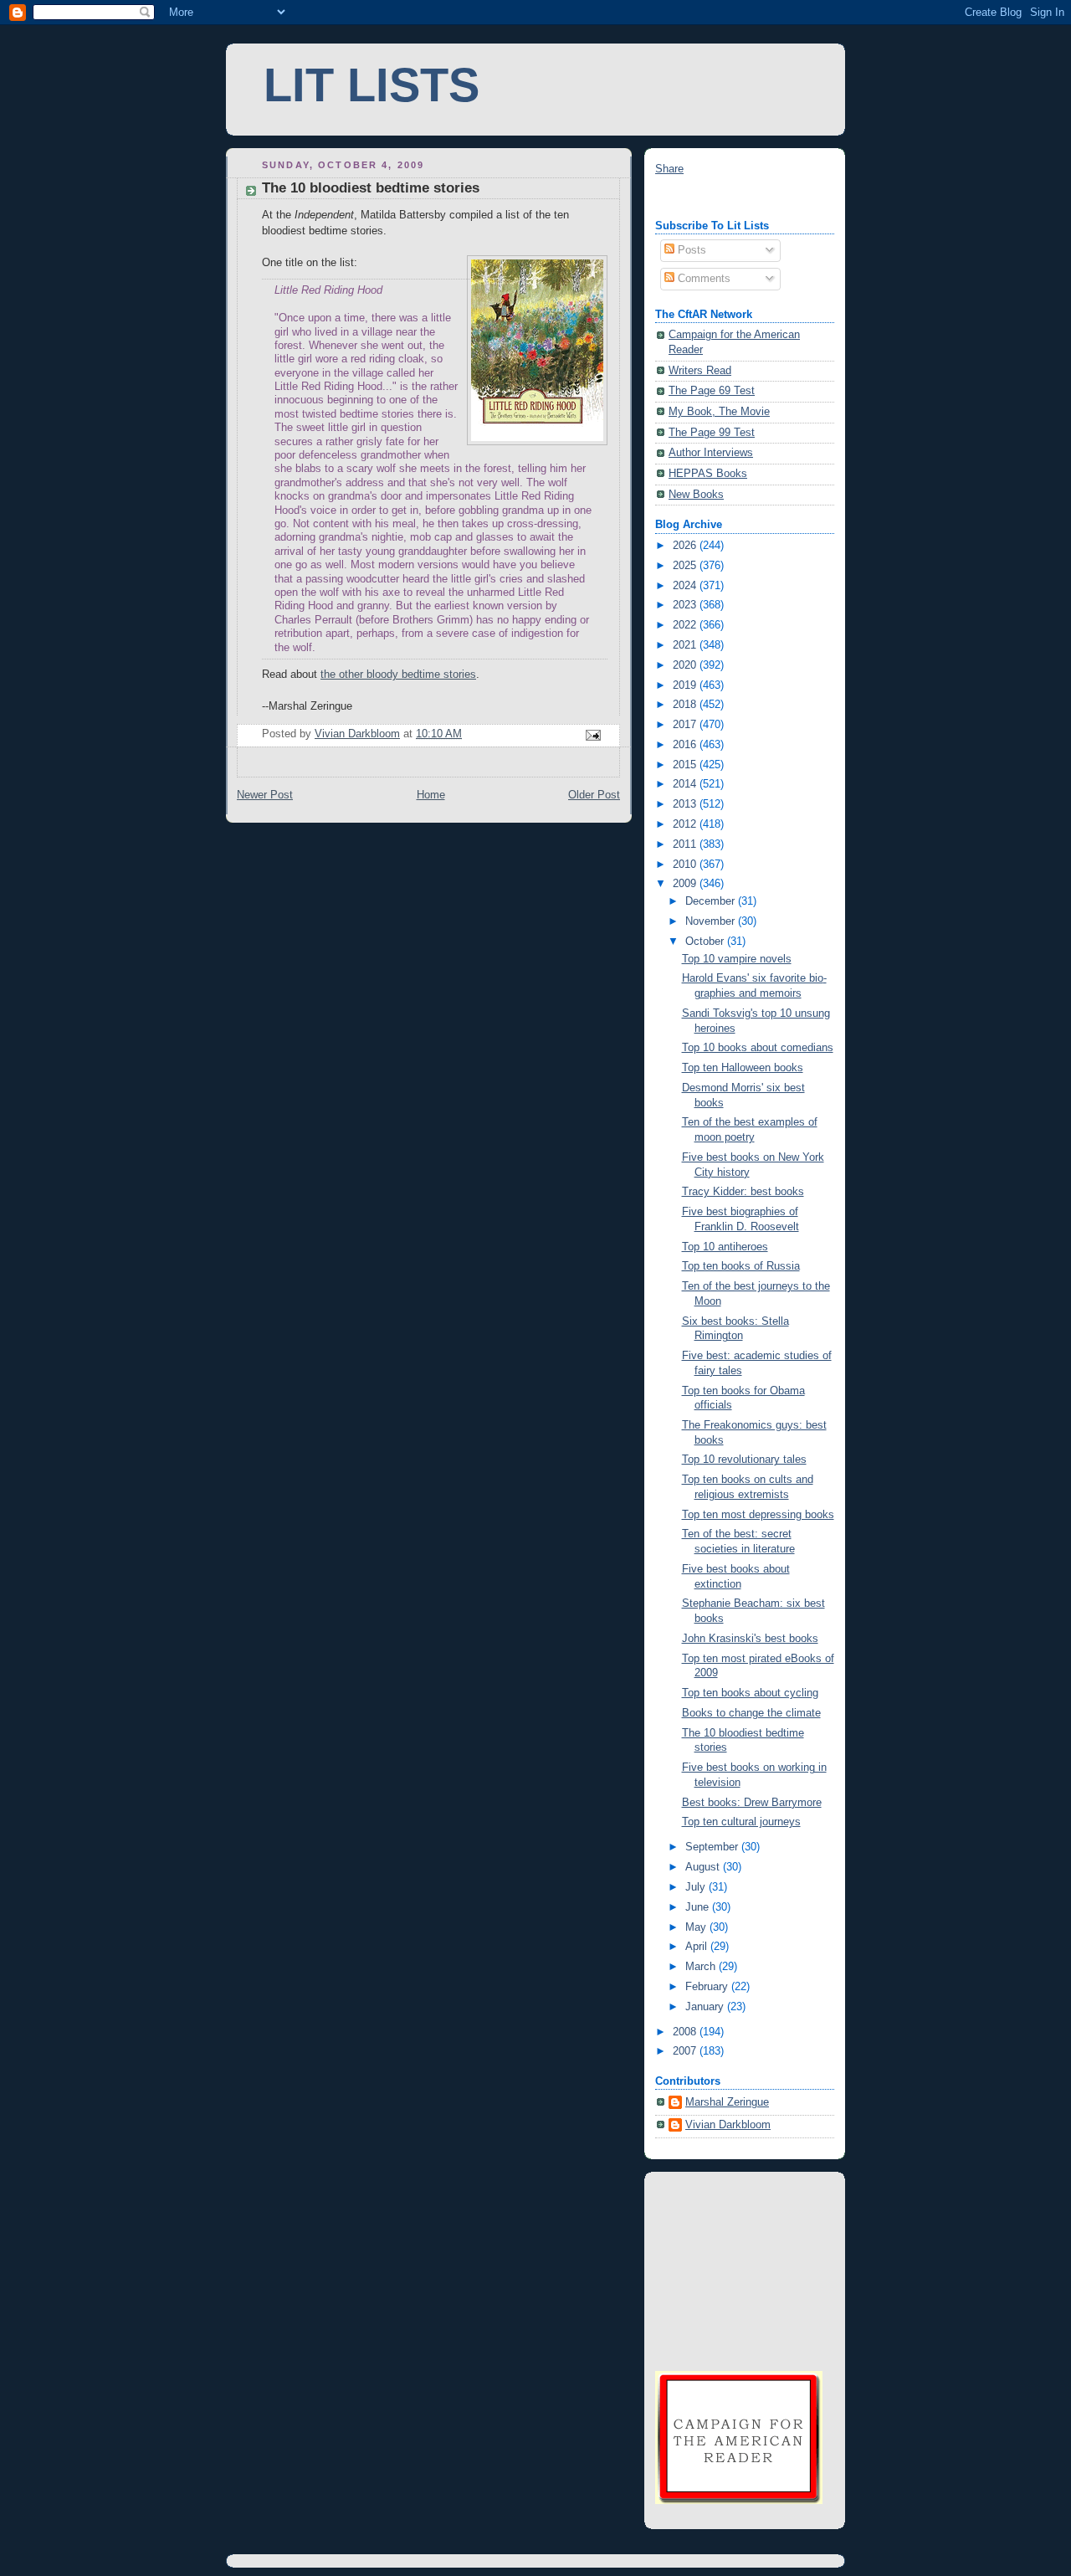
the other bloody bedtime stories (398, 675)
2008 (686, 2032)
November (712, 921)
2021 (686, 645)
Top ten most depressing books (758, 1515)
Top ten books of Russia (741, 1266)
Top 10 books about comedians (758, 1048)
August (704, 1867)
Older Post (594, 795)
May (697, 1927)
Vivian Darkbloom (728, 2125)
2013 (686, 804)
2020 (686, 665)
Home (431, 795)
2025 (686, 566)
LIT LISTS (372, 85)
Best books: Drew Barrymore (752, 1803)
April (698, 1947)
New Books (696, 495)
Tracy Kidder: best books (743, 1192)
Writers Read (700, 371)
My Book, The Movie (719, 412)
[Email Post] (592, 734)
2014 (686, 784)
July (697, 1887)
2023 (686, 605)
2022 (686, 625)
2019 (686, 685)
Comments (702, 279)
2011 (686, 844)
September (713, 1847)
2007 (686, 2051)
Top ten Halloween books (743, 1068)
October (706, 942)
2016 (686, 745)
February (708, 1987)
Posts (690, 250)
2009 (686, 884)
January (706, 2007)
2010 (686, 865)
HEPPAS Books (708, 474)
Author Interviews (711, 453)
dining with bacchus (703, 198)
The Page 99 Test (712, 433)
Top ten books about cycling (750, 1693)
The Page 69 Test (712, 391)
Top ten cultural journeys (741, 1822)
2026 (686, 546)
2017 (686, 725)
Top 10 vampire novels (737, 959)
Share (669, 169)
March (702, 1967)
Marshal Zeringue (727, 2102)
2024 (686, 586)
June (699, 1907)
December (712, 901)
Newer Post (265, 795)
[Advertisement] (739, 2270)
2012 (686, 824)
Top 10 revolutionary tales (744, 1460)
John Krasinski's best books (750, 1639)
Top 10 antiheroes (725, 1247)
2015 (686, 765)
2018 (686, 705)
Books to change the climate (751, 1713)
